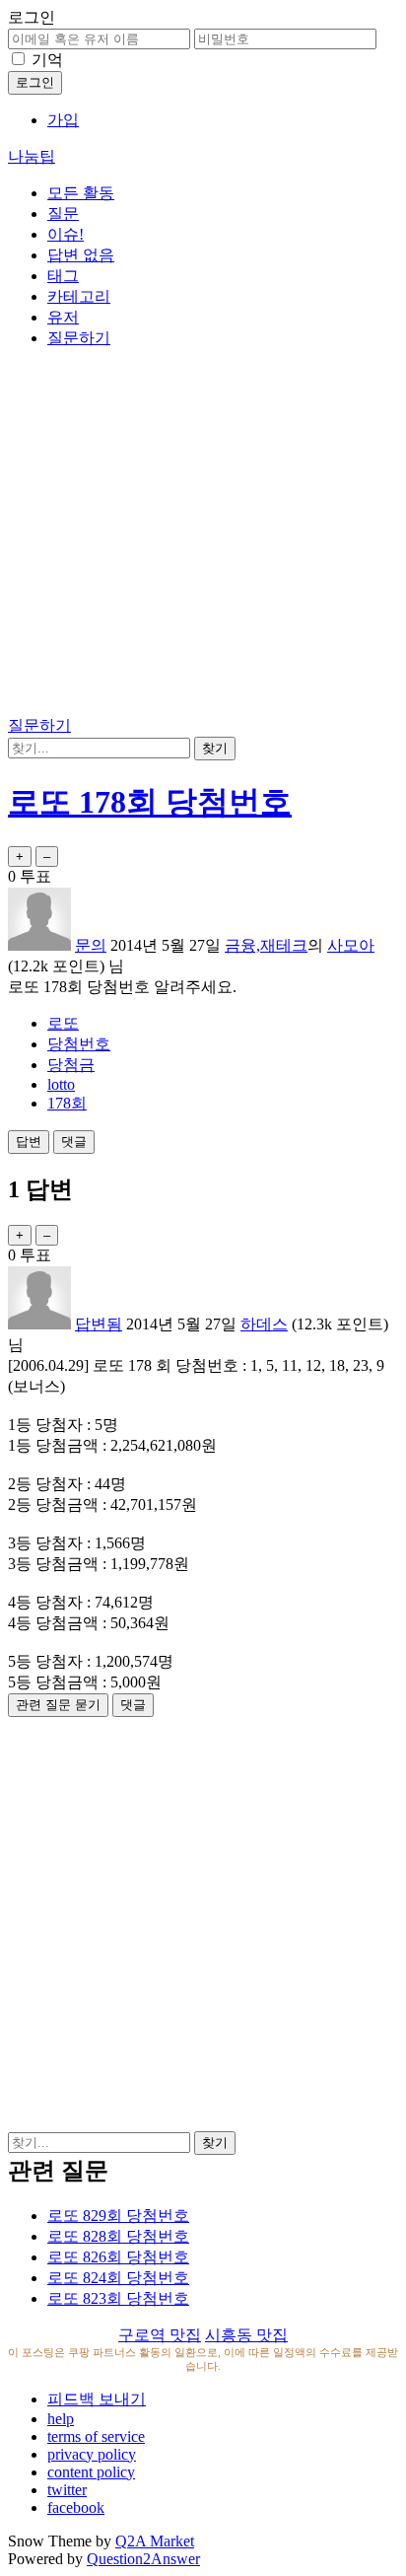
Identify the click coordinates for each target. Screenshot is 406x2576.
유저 (63, 317)
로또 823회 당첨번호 (118, 2298)
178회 (67, 1103)
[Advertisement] (203, 536)
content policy (91, 2472)
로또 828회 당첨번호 (118, 2236)
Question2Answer (143, 2559)
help (61, 2419)
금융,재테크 (266, 945)
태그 (63, 276)
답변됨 (99, 1324)
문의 (91, 945)
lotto (61, 1084)
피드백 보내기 (97, 2399)
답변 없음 (81, 255)
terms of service (96, 2436)
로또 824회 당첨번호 (118, 2278)
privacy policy (92, 2454)
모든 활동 (81, 193)
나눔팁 (32, 156)
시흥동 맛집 (246, 2335)
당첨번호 (79, 1044)
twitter (67, 2490)
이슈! (66, 234)
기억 (47, 60)
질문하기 (79, 338)
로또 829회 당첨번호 (118, 2216)
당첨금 (71, 1065)
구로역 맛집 (160, 2335)
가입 (63, 120)
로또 (63, 1023)
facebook (76, 2507)
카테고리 (79, 296)
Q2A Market (155, 2541)
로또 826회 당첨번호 (118, 2257)
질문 (63, 214)
